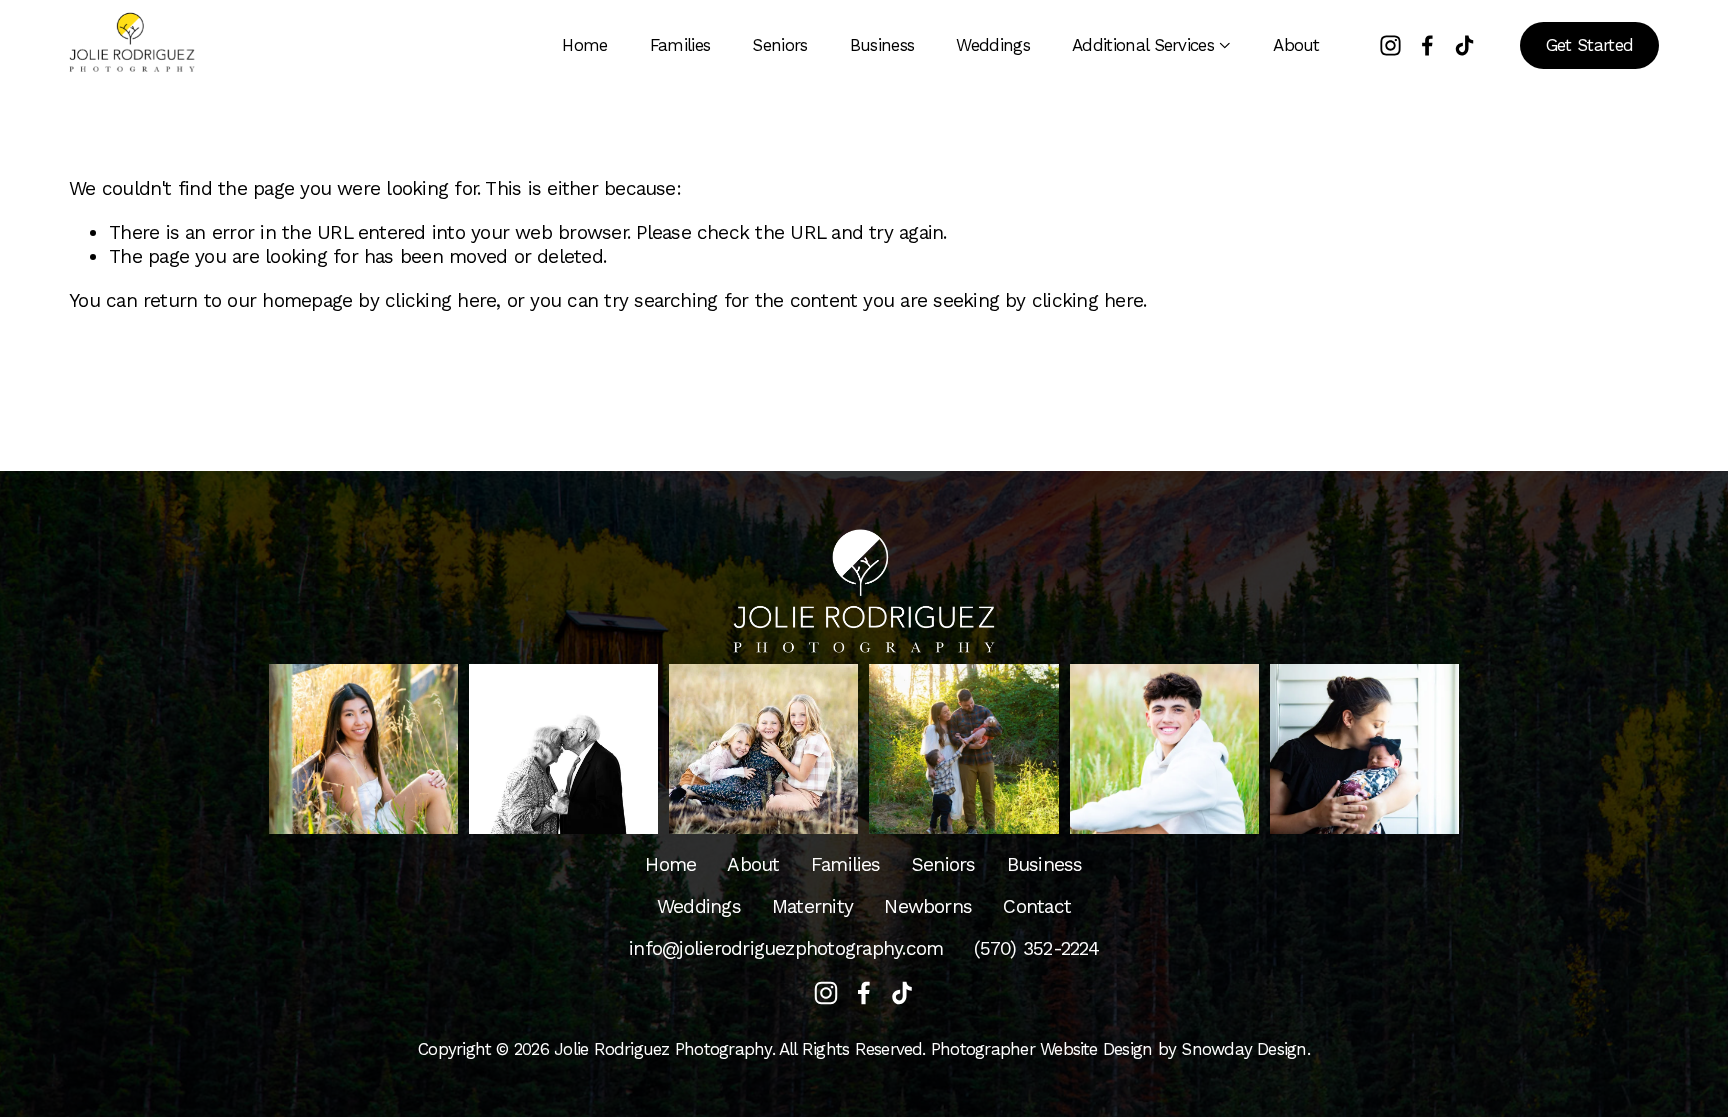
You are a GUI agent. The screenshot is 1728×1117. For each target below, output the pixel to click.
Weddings (993, 45)
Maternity (812, 906)
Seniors (779, 45)
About (1296, 45)
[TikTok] (1464, 45)
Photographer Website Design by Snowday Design (1119, 1049)
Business (882, 45)
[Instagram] (1390, 45)
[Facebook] (1427, 45)
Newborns (928, 906)
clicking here (440, 300)
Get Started (1590, 45)
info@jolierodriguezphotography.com (786, 948)
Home (584, 45)
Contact (1037, 906)
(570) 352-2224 (1036, 948)
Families (680, 45)
